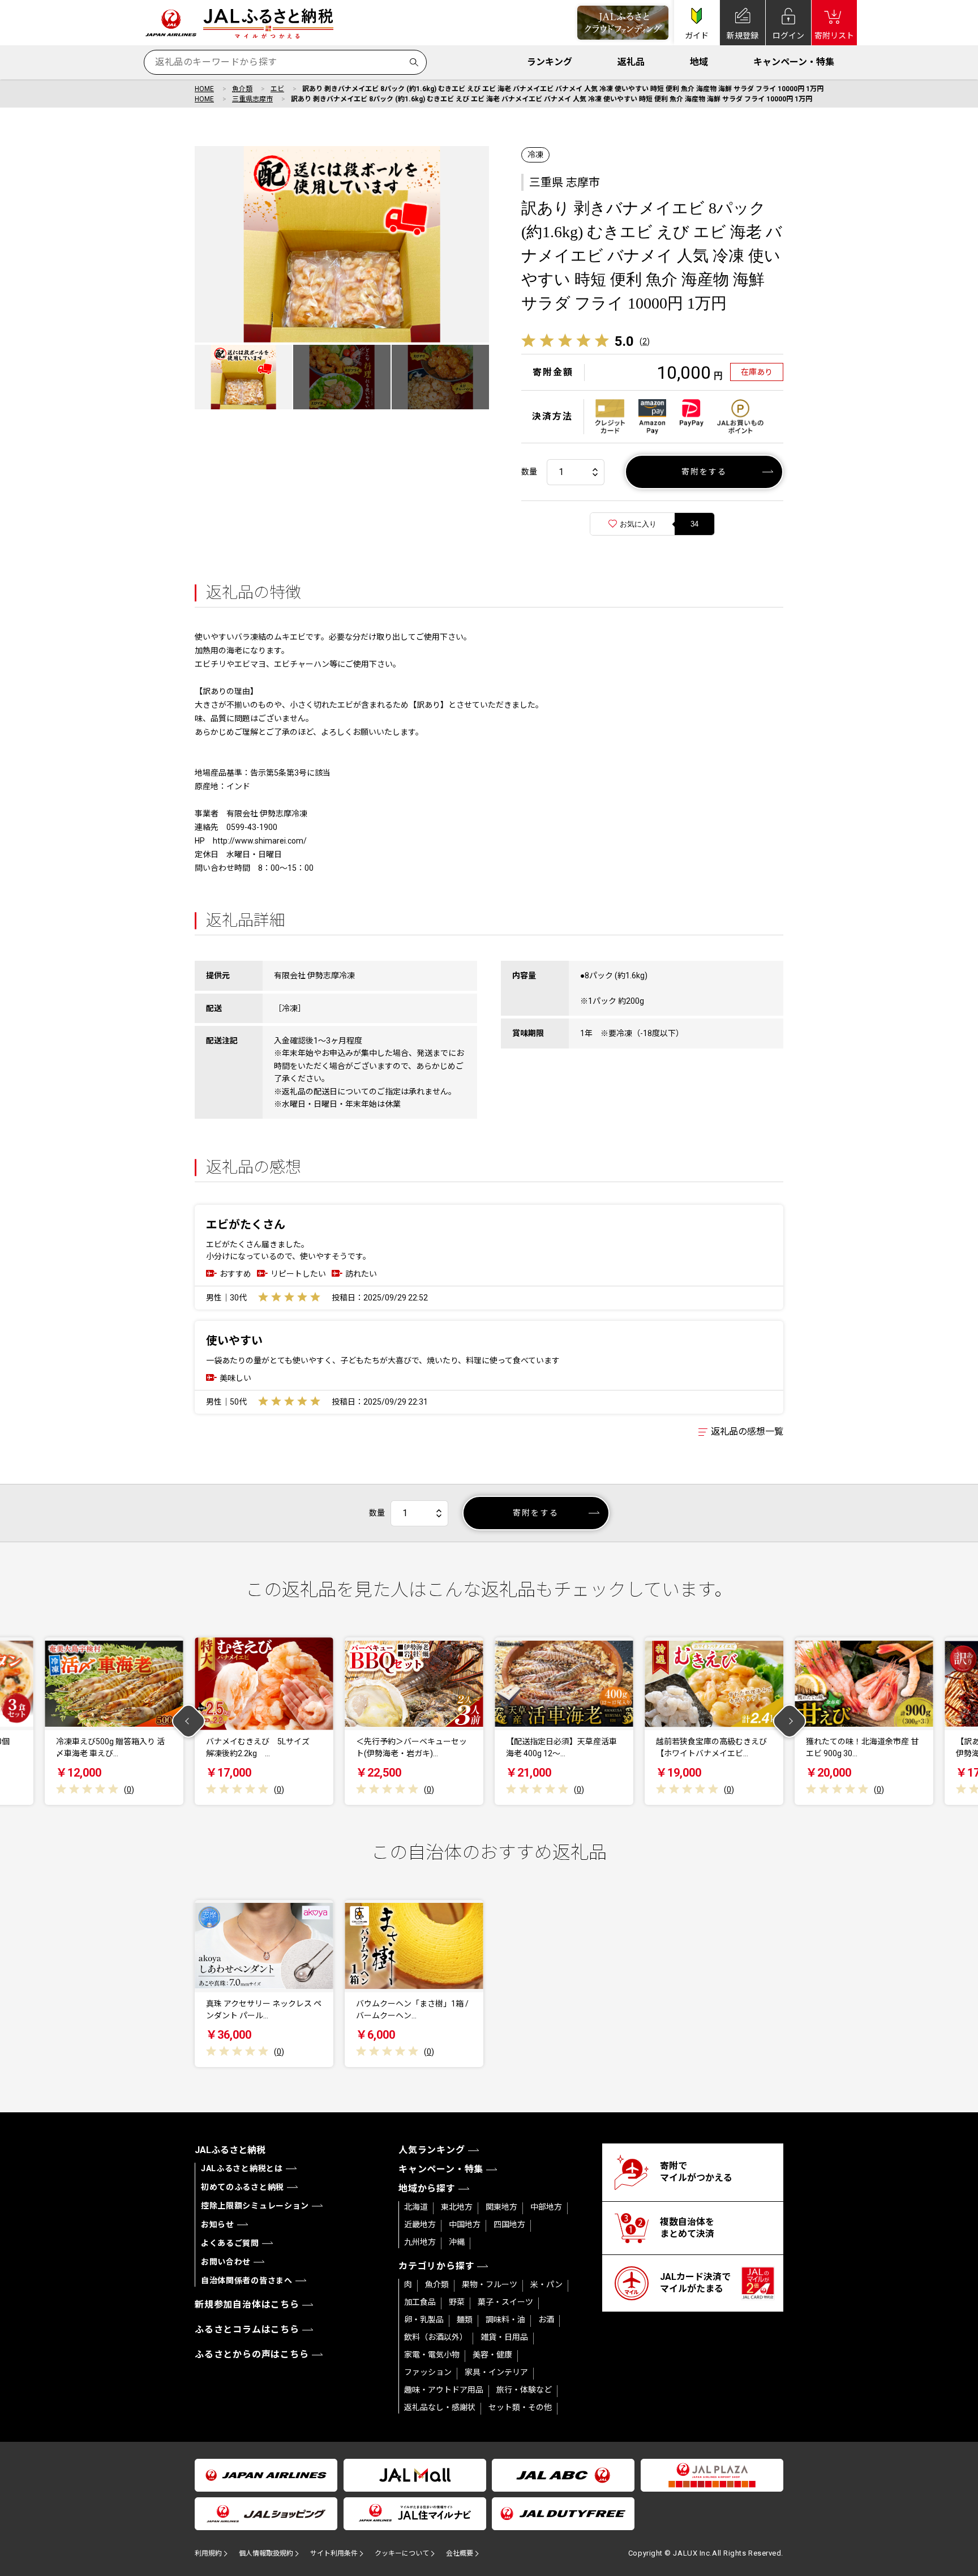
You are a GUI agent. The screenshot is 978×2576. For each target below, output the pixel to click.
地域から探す (427, 2188)
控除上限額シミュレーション (255, 2206)
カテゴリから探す (436, 2266)
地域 (699, 62)
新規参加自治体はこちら (247, 2305)
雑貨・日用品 (504, 2337)
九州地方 (420, 2242)
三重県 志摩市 (565, 182)
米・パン (546, 2284)
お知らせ (218, 2224)
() (645, 341)
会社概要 (460, 2553)
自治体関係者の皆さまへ (247, 2280)
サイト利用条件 (334, 2553)
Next (790, 1721)
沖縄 (457, 2242)
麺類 (465, 2320)
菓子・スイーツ (505, 2302)
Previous (189, 1721)
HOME (204, 89)
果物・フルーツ (490, 2284)
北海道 (416, 2207)
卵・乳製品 (424, 2320)
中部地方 (546, 2207)
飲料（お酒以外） (436, 2337)
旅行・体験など (524, 2390)
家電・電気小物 (432, 2355)
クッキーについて (402, 2553)
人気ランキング (432, 2150)
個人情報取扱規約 (266, 2553)
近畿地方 (420, 2224)
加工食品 (420, 2302)
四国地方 (509, 2224)
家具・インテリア (496, 2372)
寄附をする (704, 472)
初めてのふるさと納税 (243, 2187)
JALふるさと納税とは (242, 2168)
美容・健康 (492, 2355)
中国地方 (465, 2224)
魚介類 (242, 89)
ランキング (550, 62)
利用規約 (208, 2553)
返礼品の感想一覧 (747, 1432)
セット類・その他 (520, 2407)
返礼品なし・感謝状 (440, 2407)
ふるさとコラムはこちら (247, 2329)
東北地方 (457, 2207)
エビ (277, 89)
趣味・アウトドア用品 (444, 2390)
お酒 (546, 2320)
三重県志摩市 (252, 99)
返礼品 (631, 62)
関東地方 (501, 2207)
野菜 (457, 2302)
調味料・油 (505, 2320)
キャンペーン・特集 (794, 62)
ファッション (428, 2372)
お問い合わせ (226, 2262)
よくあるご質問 (230, 2243)
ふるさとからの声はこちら (252, 2354)
